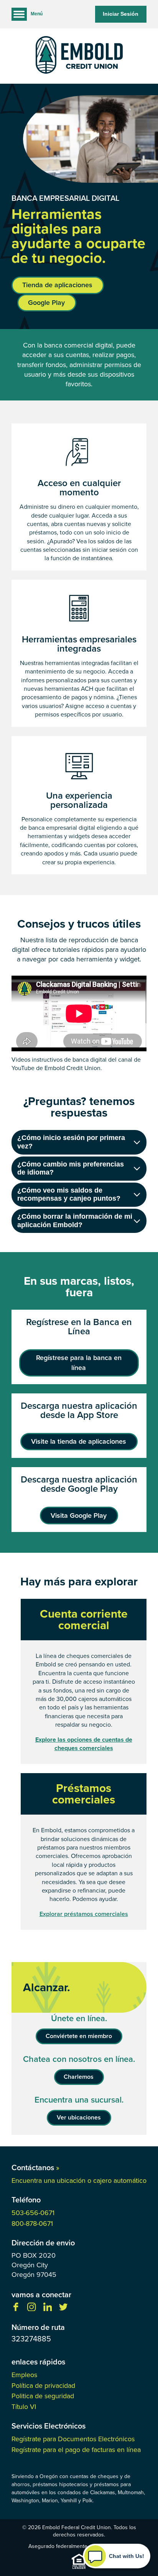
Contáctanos (35, 2167)
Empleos (24, 2375)
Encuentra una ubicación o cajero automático (79, 2181)
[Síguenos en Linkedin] (48, 2309)
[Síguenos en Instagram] (31, 2309)
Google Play (46, 303)
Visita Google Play (79, 1515)
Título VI (24, 2407)
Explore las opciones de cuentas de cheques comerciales (84, 1744)
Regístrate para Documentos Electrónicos (73, 2439)
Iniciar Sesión (121, 14)
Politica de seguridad (43, 2396)
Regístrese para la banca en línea (79, 1362)
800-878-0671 (32, 2224)
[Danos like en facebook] (16, 2309)
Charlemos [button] (79, 2077)
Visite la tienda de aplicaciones (79, 1441)
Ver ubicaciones (79, 2117)
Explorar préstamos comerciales (84, 1914)
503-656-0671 (33, 2213)
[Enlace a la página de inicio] (79, 56)
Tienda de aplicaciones (57, 285)
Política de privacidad (43, 2386)
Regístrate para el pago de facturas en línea (76, 2450)
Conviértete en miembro (79, 2036)
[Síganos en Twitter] (63, 2309)
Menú (37, 14)
